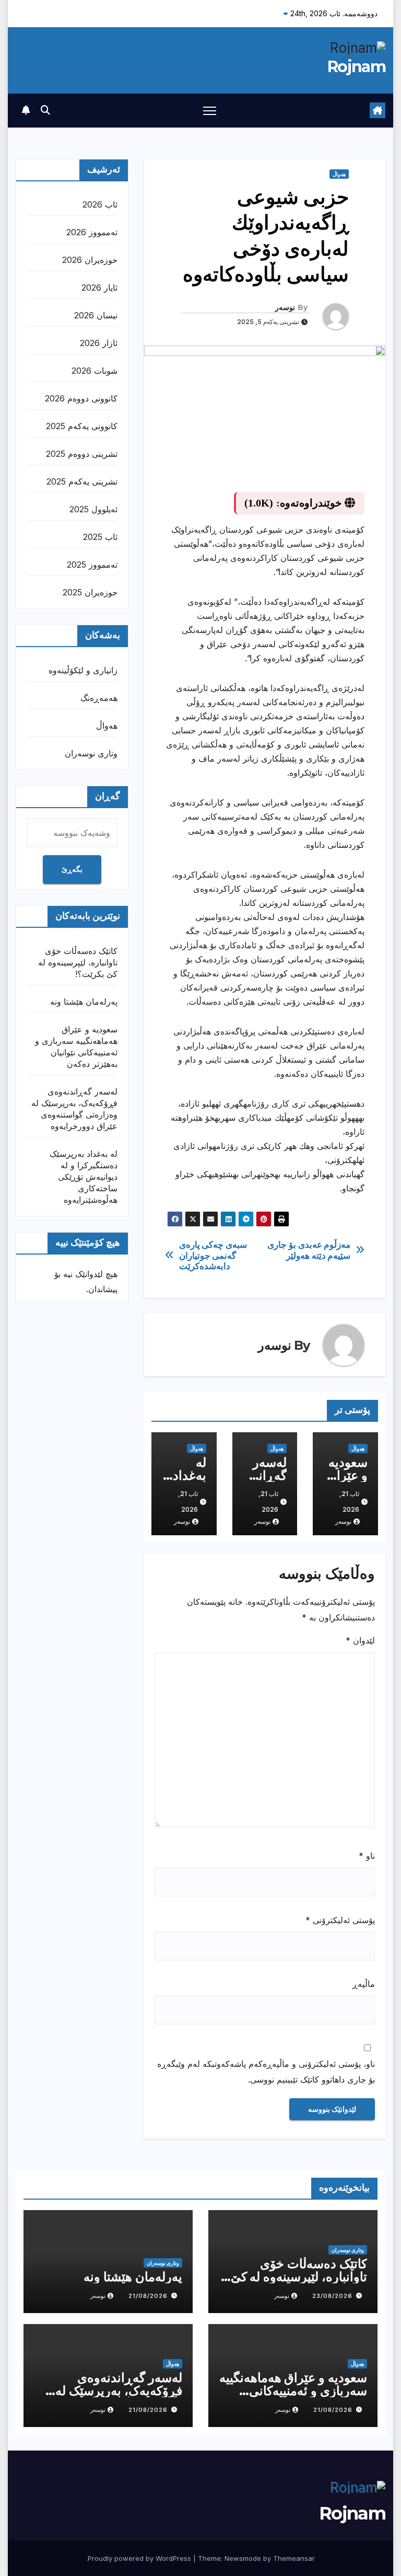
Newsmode (243, 2558)
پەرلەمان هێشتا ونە (84, 1002)
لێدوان (360, 1640)
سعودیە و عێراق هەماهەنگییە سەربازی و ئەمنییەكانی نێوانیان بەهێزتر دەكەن (293, 2391)
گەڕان (108, 796)
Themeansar (294, 2558)
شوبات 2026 (95, 371)
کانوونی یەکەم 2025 (82, 426)
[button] (45, 110)
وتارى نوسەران (91, 753)
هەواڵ (339, 174)
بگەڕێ (72, 869)
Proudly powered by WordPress (140, 2558)
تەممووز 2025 (92, 565)
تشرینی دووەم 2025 (82, 454)
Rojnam (356, 67)
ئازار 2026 (99, 343)
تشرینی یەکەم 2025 (82, 481)
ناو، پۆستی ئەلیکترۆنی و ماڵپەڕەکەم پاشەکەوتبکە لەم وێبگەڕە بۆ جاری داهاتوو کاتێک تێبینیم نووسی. (266, 2072)
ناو (367, 1856)
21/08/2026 (148, 2296)
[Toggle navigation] (210, 111)
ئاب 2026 (100, 204)
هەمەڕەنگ (99, 698)
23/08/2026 (332, 2296)
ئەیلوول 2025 (93, 509)
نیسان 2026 (96, 315)
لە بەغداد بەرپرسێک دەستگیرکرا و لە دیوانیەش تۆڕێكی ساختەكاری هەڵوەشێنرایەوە (84, 1177)
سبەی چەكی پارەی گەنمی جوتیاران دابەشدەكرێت (213, 1255)
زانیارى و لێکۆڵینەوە (83, 670)
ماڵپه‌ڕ (364, 1984)
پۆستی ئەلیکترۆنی (340, 1920)
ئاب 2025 (100, 537)
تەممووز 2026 (92, 232)
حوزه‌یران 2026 (90, 260)
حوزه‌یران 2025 (90, 592)
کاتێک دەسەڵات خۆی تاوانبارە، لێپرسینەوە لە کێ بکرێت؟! (78, 962)
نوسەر (285, 307)
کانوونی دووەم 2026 (81, 398)
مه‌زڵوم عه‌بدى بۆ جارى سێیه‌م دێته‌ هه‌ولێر (309, 1250)
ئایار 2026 (99, 287)
